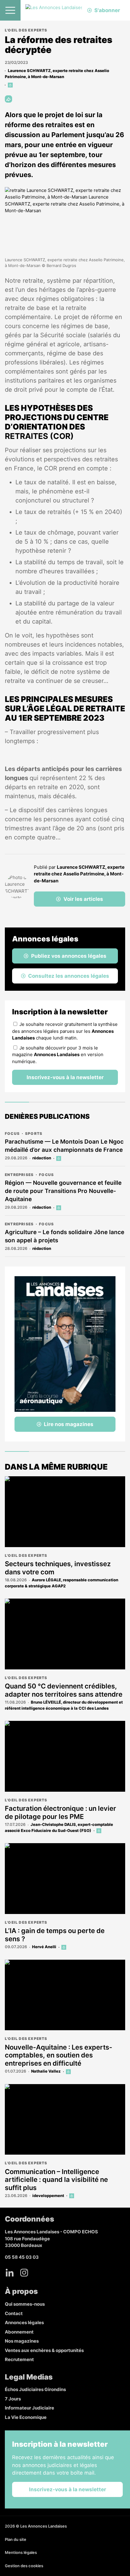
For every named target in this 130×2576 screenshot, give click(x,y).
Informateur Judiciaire (29, 2408)
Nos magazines (22, 2341)
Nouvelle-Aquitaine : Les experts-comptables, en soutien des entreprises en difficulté (58, 2055)
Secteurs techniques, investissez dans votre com (58, 1568)
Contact (14, 2313)
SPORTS (34, 1133)
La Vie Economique (26, 2417)
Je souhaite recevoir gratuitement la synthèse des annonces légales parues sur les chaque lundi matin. (65, 1031)
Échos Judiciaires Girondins (35, 2389)
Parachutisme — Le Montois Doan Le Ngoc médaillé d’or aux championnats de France (64, 1146)
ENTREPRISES (19, 1175)
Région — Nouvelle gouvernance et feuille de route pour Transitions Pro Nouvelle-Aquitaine (63, 1191)
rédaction (42, 1158)
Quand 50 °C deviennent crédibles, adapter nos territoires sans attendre (64, 1690)
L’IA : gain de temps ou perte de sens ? (55, 1935)
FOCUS (12, 1133)
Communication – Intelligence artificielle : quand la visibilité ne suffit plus (56, 2180)
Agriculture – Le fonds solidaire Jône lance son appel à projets (65, 1236)
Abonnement (19, 2332)
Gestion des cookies (24, 2566)
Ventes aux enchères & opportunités (44, 2350)
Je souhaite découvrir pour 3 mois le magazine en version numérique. (58, 1055)
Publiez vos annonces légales (69, 956)
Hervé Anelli (44, 1947)
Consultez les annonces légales (69, 976)
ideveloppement (48, 2196)
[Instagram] (24, 2273)
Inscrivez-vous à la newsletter (65, 1077)
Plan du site (16, 2539)
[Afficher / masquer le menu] (10, 10)
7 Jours (13, 2399)
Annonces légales (24, 2322)
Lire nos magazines (69, 1424)
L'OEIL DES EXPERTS (26, 30)
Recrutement (19, 2359)
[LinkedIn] (10, 2273)
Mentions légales (21, 2552)
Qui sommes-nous (25, 2304)
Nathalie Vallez (46, 2071)
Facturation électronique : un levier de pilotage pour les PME (60, 1812)
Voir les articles (83, 899)
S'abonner (107, 10)
